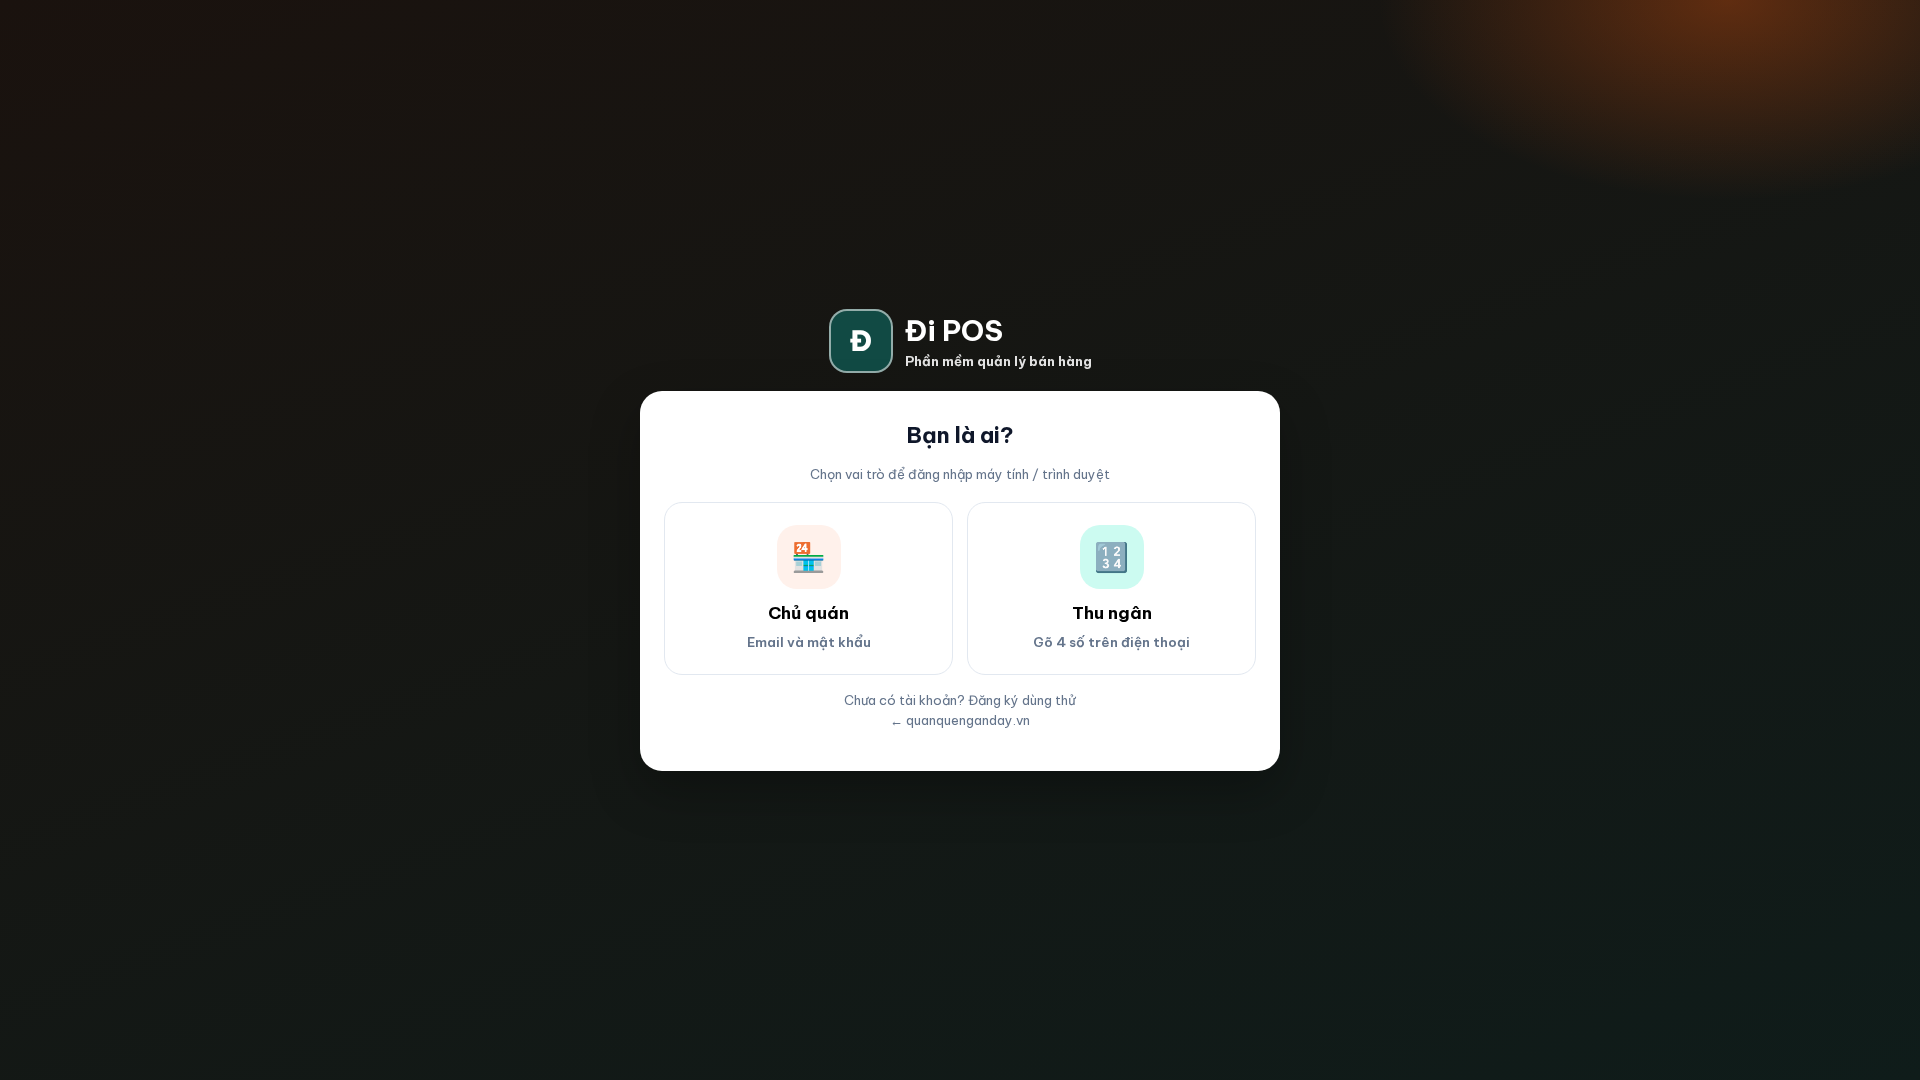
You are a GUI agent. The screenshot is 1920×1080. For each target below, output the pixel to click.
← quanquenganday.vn (960, 720)
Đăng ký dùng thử (1022, 700)
